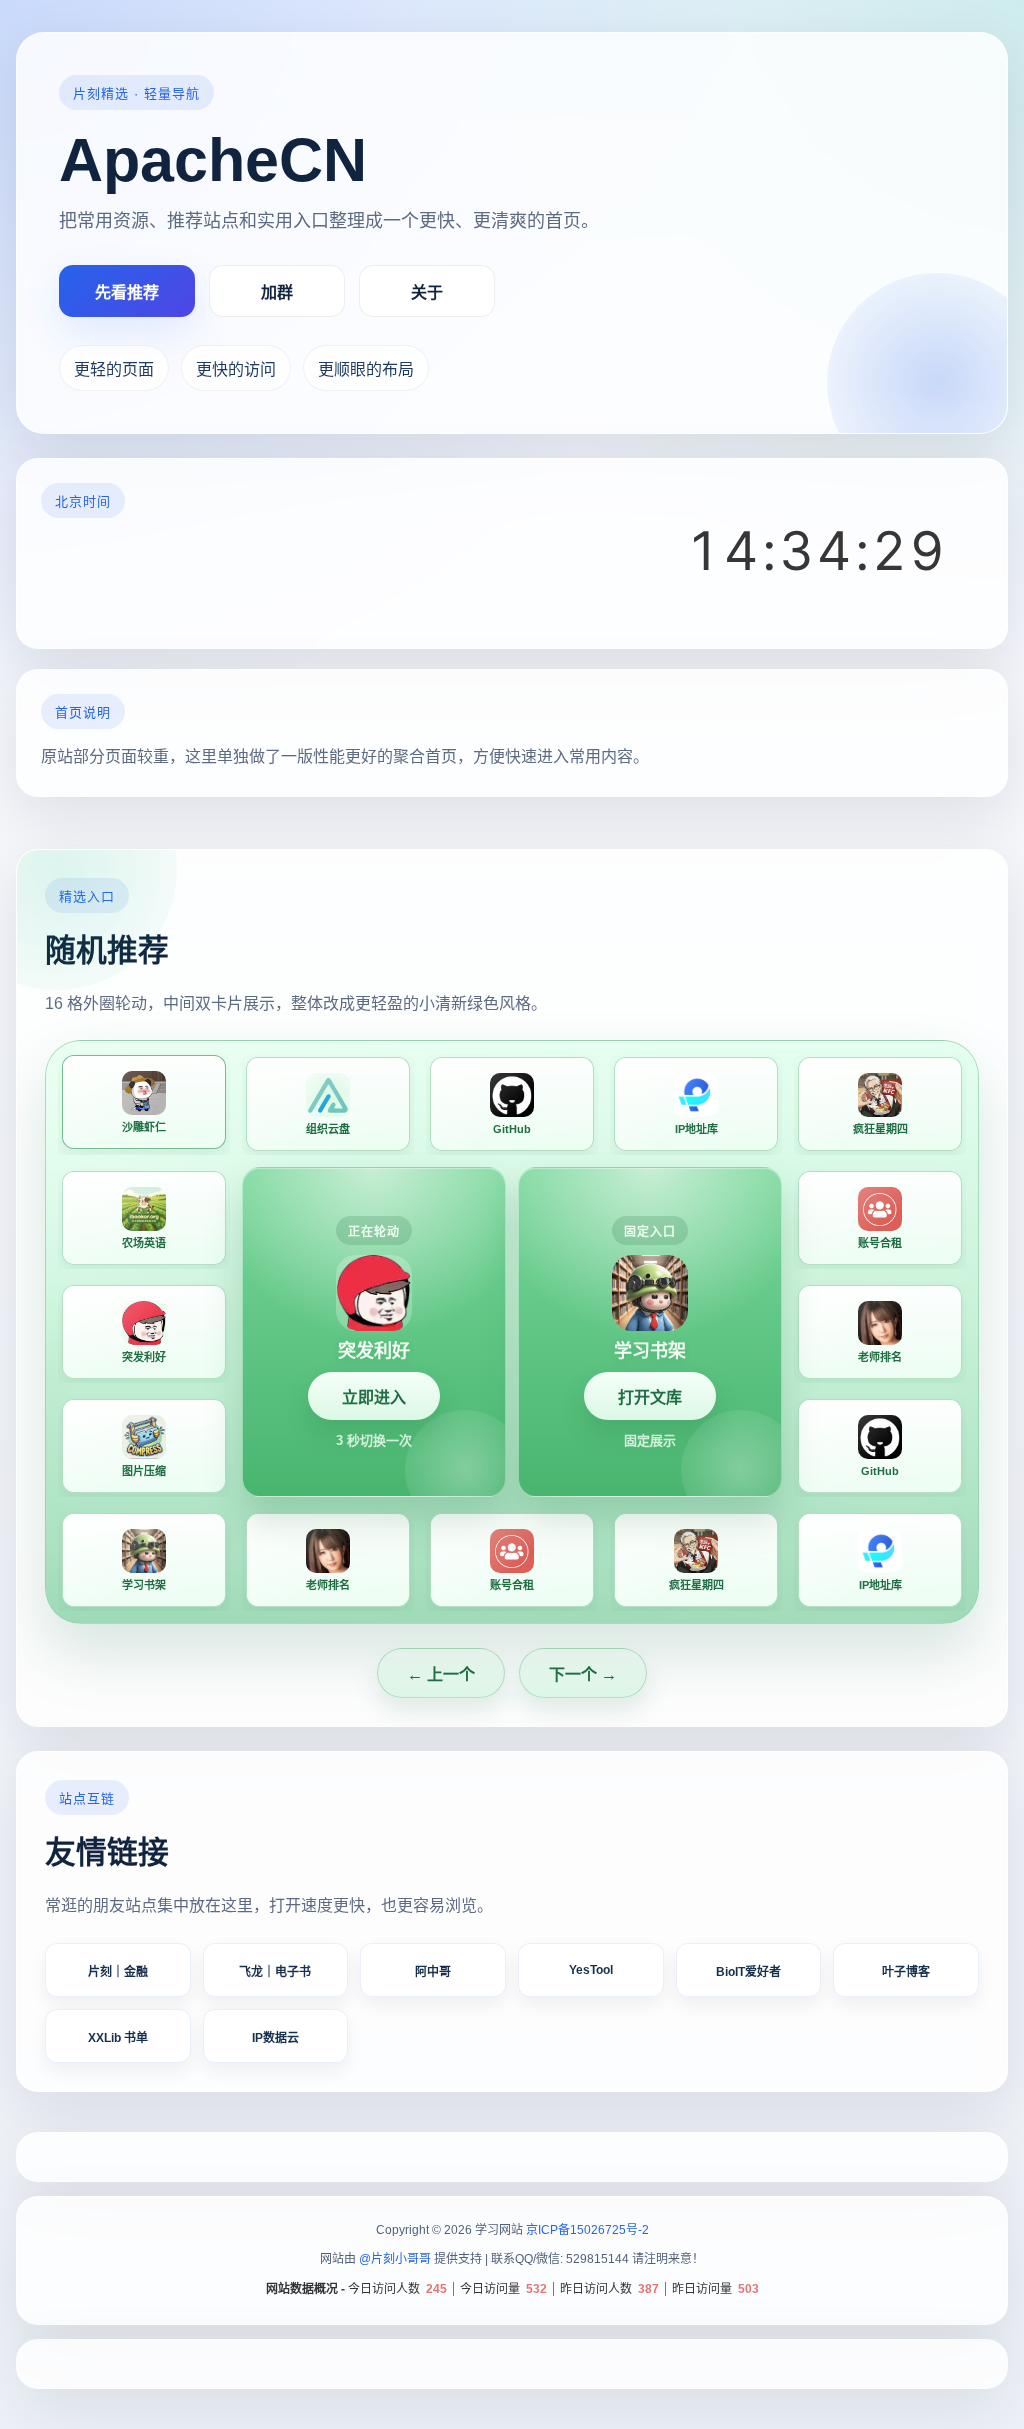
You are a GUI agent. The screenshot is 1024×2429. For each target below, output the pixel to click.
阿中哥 (433, 1972)
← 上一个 (441, 1674)
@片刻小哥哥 (395, 2259)
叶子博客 (906, 1972)
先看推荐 (127, 292)
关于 (427, 292)
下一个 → (583, 1674)
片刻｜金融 (118, 1972)
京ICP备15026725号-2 (587, 2230)
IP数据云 (275, 2038)
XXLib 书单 (118, 2038)
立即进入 (374, 1397)
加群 (277, 292)
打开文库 (650, 1397)
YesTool (591, 1970)
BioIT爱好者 (748, 1972)
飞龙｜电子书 (275, 1972)
